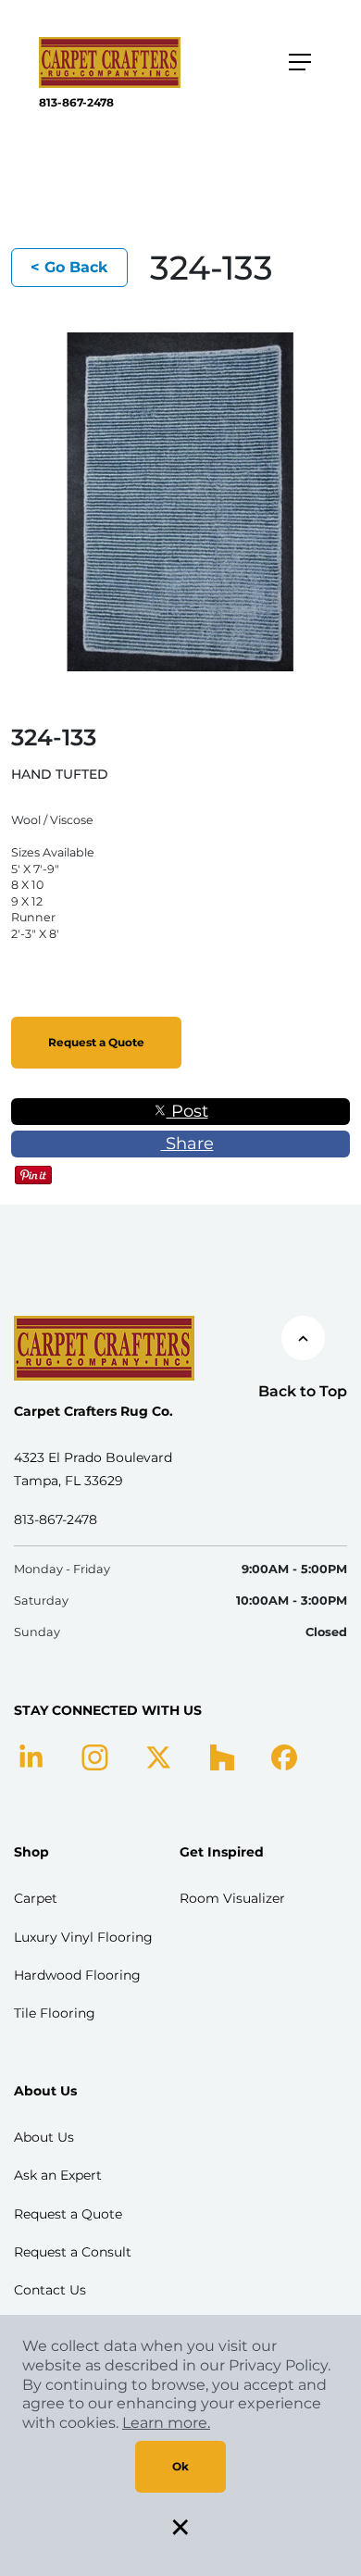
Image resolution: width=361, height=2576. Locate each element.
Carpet (36, 1898)
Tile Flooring (55, 2013)
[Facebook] (284, 1757)
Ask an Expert (58, 2175)
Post (187, 1111)
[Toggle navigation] (300, 62)
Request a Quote (96, 1042)
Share (187, 1144)
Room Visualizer (232, 1898)
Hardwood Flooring (77, 1975)
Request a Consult (73, 2252)
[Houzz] (222, 1757)
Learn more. (166, 2423)
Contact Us (50, 2290)
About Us (44, 2137)
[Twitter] (159, 1757)
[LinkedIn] (31, 1757)
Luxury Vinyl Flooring (83, 1937)
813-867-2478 (76, 102)
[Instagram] (95, 1757)
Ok (180, 2466)
